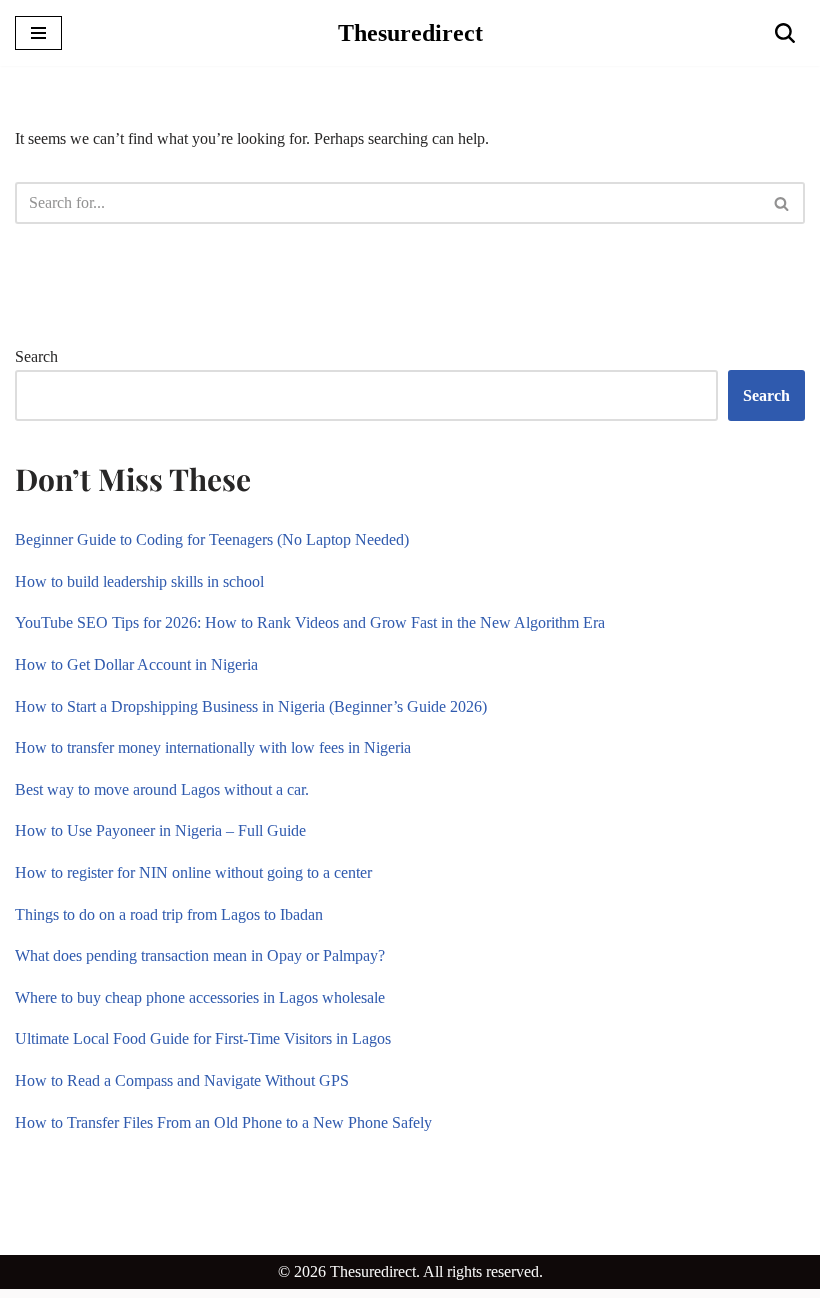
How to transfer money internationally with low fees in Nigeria (213, 747)
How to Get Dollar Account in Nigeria (136, 664)
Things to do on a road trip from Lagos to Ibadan (169, 914)
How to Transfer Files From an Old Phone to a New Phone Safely (223, 1122)
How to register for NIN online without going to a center (193, 872)
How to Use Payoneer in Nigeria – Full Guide (160, 830)
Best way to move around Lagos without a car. (162, 789)
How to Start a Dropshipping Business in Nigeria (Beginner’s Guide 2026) (251, 706)
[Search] (785, 33)
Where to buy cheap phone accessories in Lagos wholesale (200, 997)
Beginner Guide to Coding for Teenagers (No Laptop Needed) (212, 539)
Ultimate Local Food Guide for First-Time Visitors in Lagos (203, 1038)
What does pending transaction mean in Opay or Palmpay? (200, 955)
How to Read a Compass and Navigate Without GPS (186, 1080)
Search (36, 356)
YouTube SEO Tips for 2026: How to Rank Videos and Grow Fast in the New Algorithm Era (310, 622)
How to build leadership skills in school (139, 581)
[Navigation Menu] (38, 33)
